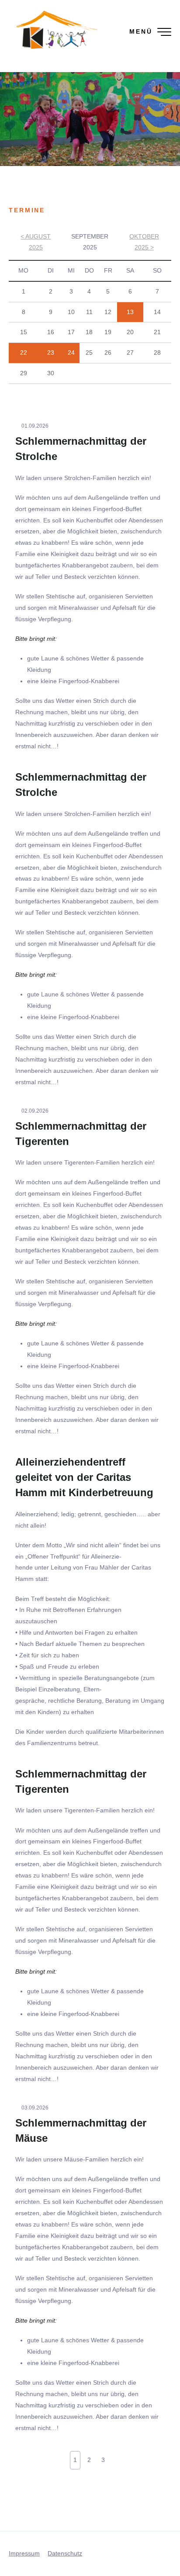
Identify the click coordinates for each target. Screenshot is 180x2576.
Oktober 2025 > (144, 242)
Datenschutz (65, 2553)
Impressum (24, 2553)
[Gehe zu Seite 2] (115, 2458)
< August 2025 (36, 242)
